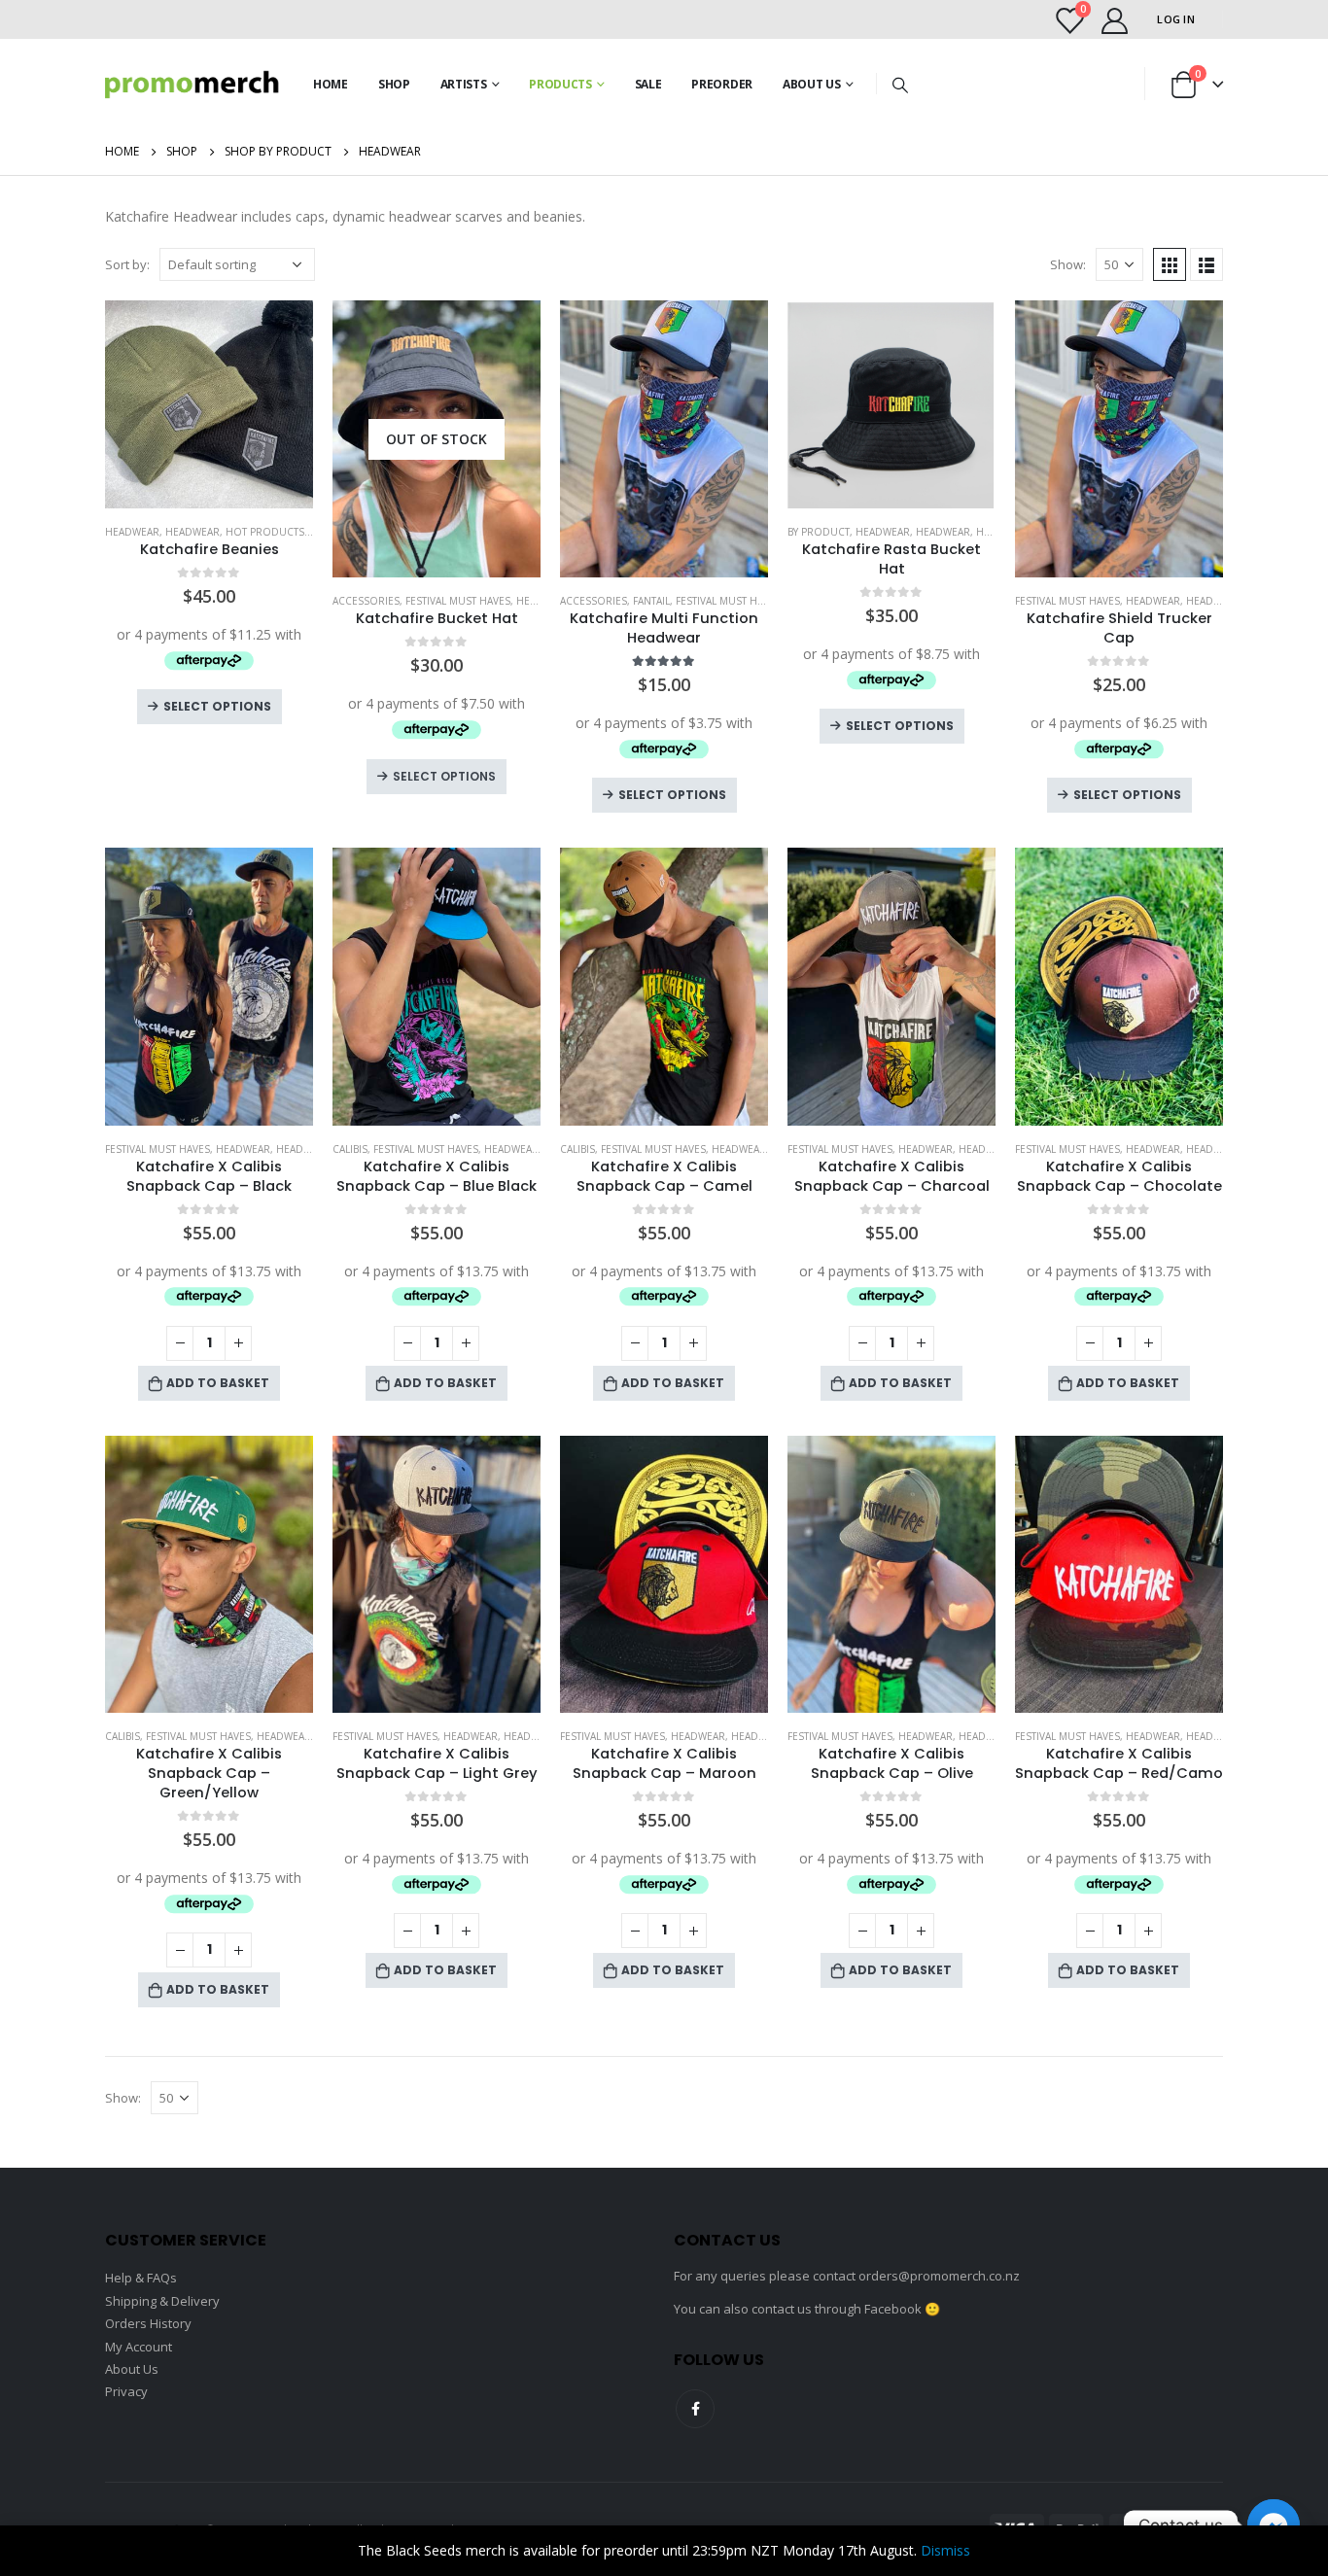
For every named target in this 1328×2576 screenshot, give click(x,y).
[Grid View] (1170, 264)
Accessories (366, 601)
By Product (819, 532)
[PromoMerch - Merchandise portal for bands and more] (192, 84)
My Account (139, 2347)
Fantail (651, 601)
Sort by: (127, 264)
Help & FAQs (141, 2278)
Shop (394, 84)
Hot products (265, 532)
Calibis (350, 1149)
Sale (648, 84)
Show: (1068, 264)
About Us (812, 84)
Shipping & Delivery (162, 2301)
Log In (1176, 19)
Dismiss (945, 2550)
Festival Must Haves (458, 601)
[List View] (1206, 264)
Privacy (126, 2391)
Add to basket (218, 1383)
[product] (209, 404)
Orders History (148, 2323)
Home (331, 84)
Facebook (695, 2409)
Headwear (132, 532)
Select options (217, 706)
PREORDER (722, 84)
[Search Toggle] (900, 85)
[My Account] (1114, 20)
